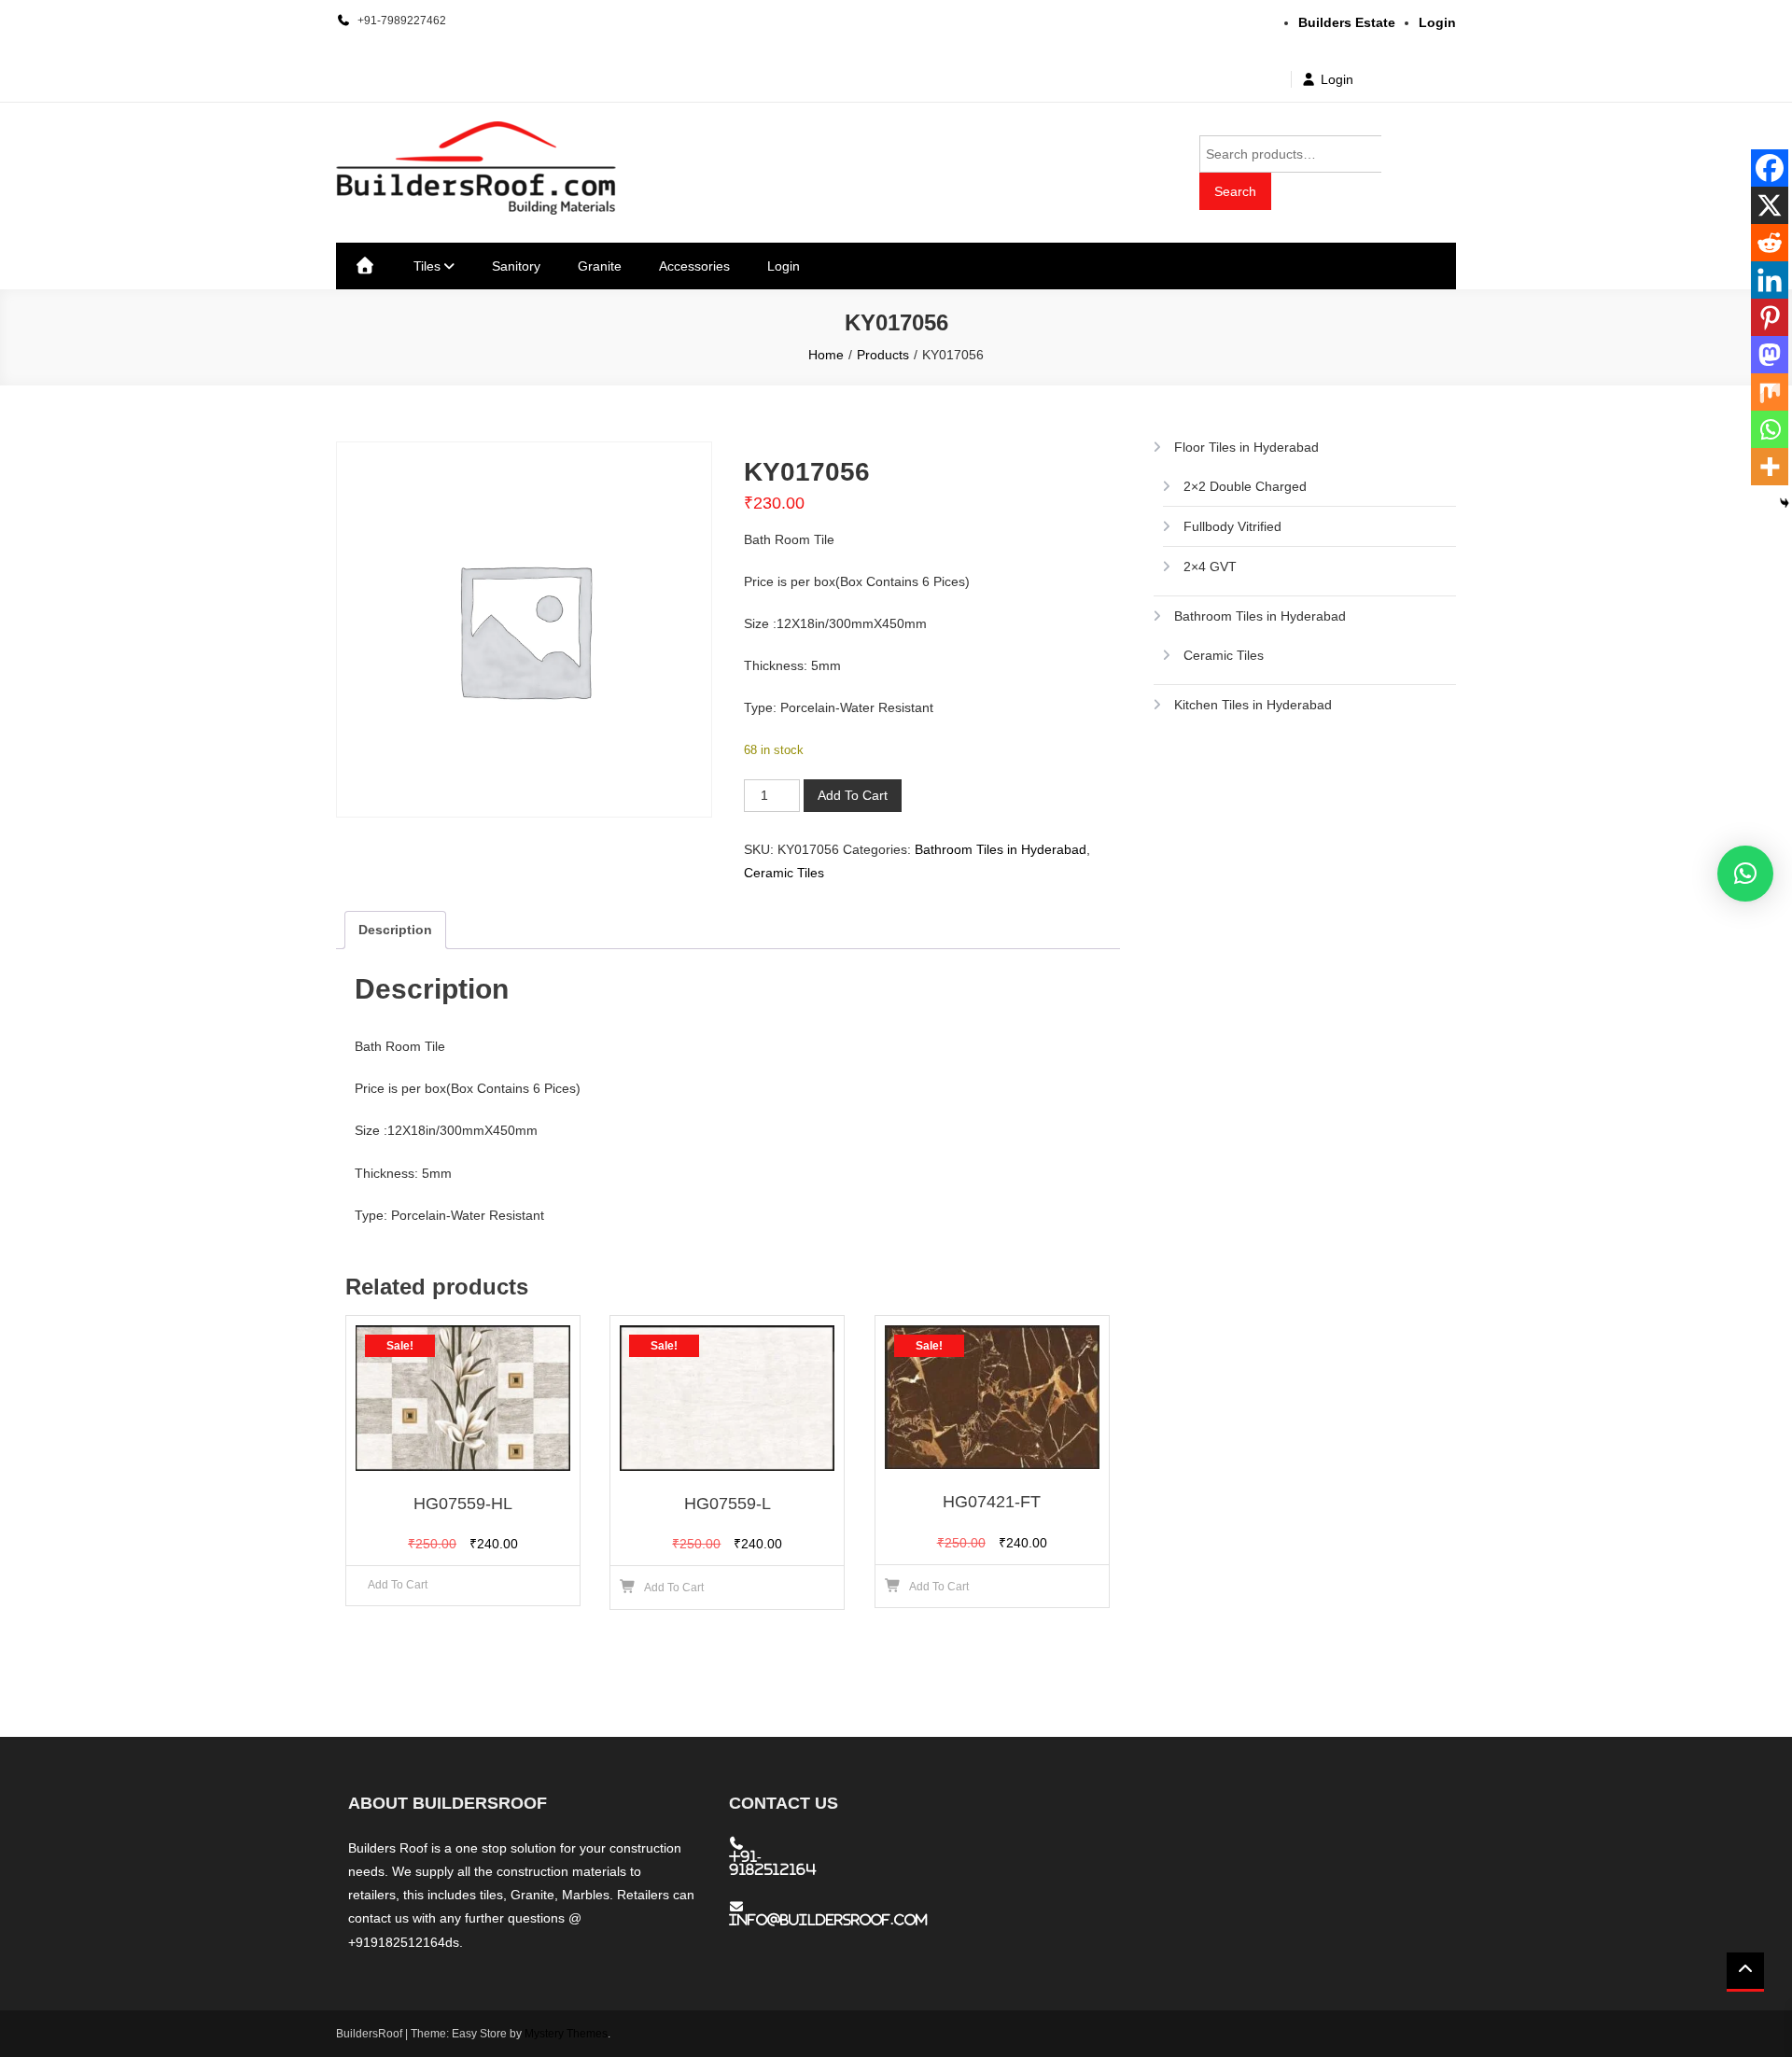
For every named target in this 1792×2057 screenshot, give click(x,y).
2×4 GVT (1210, 567)
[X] (1770, 205)
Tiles (427, 266)
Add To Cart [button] (674, 1588)
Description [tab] (395, 930)
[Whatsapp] (1770, 429)
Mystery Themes (566, 2034)
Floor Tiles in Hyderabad (1246, 447)
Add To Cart (853, 795)
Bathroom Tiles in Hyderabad (1001, 849)
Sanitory (516, 266)
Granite (600, 266)
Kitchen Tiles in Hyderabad (1253, 705)
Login (1337, 79)
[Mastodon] (1770, 355)
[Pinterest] (1770, 317)
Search (1235, 191)
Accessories (694, 266)
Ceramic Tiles (784, 873)
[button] (1745, 874)
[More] (1770, 467)
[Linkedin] (1770, 280)
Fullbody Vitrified (1232, 526)
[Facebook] (1770, 168)
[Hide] (1785, 503)
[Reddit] (1770, 243)
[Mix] (1770, 392)
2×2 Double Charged (1245, 486)
